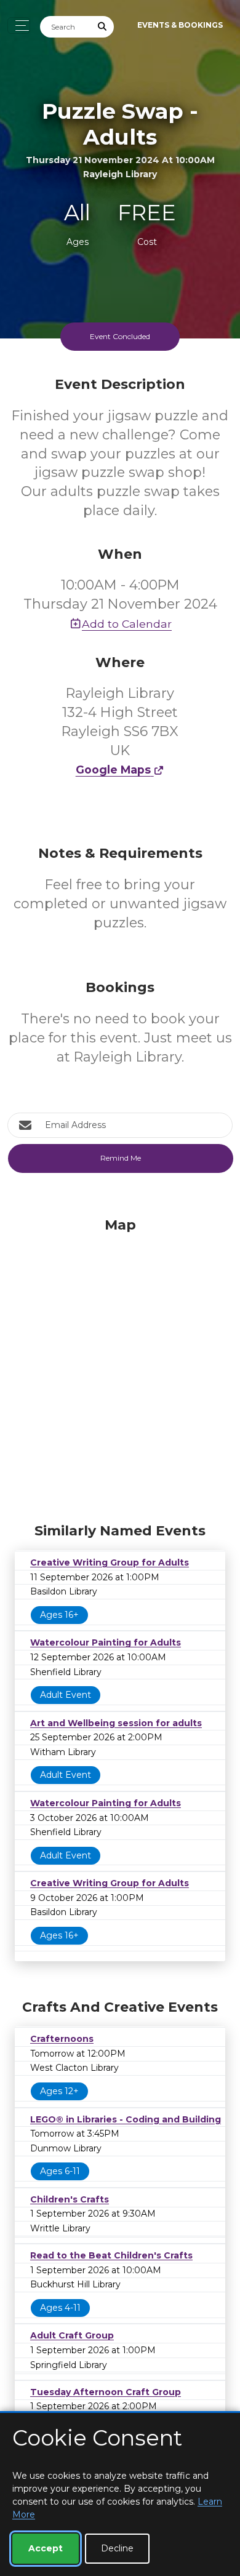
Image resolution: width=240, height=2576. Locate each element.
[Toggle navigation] (19, 26)
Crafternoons (62, 2039)
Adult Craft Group (72, 2335)
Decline (117, 2548)
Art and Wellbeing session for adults (116, 1723)
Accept (46, 2548)
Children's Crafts (70, 2199)
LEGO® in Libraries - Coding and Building (126, 2119)
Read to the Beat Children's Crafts (111, 2255)
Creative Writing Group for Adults (110, 1562)
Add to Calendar (127, 624)
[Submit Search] (103, 27)
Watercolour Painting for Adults (106, 1642)
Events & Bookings (180, 25)
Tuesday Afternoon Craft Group (106, 2392)
